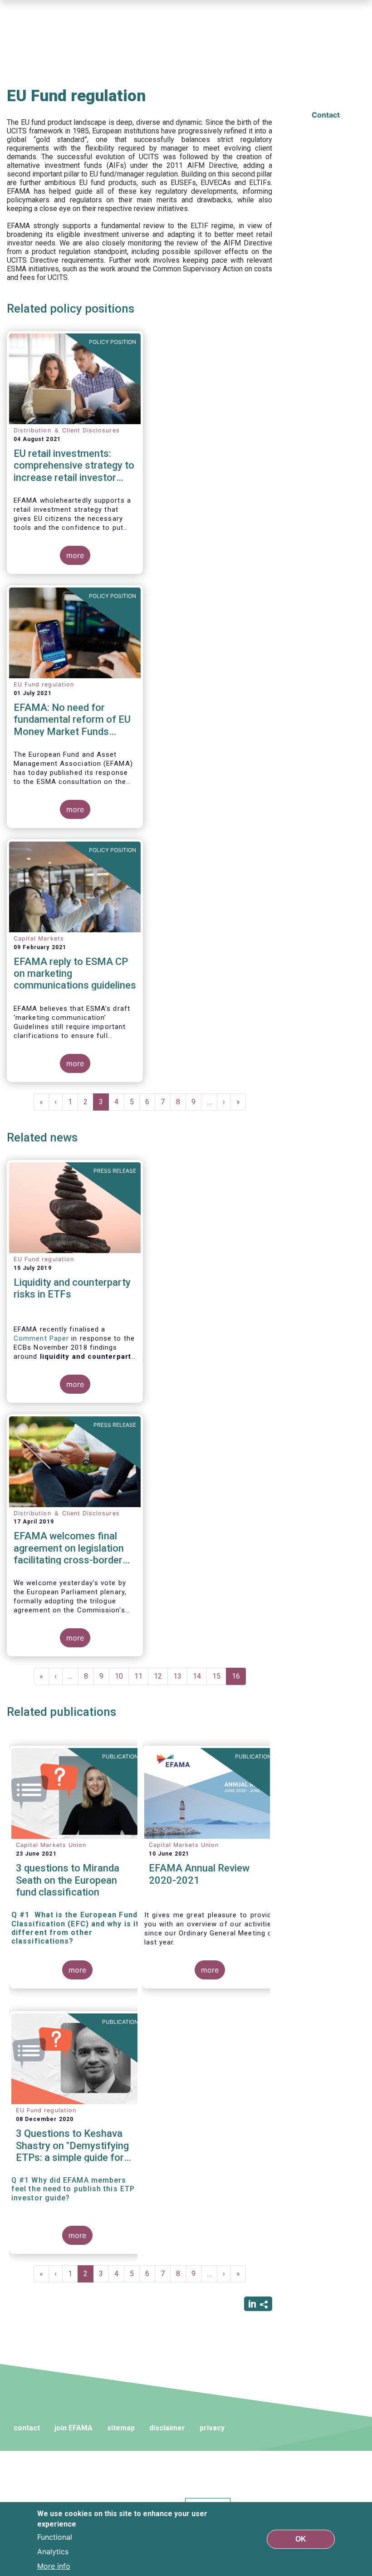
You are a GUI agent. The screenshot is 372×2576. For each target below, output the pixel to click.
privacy (212, 2428)
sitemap (121, 2428)
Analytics (53, 2552)
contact (27, 2428)
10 (122, 1676)
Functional (55, 2537)
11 (141, 1676)
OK (301, 2539)
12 (161, 1676)
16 (239, 1678)
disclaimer (167, 2428)
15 (219, 1676)
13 (180, 1676)
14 (200, 1676)
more (75, 555)
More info (54, 2566)
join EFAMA (73, 2428)
